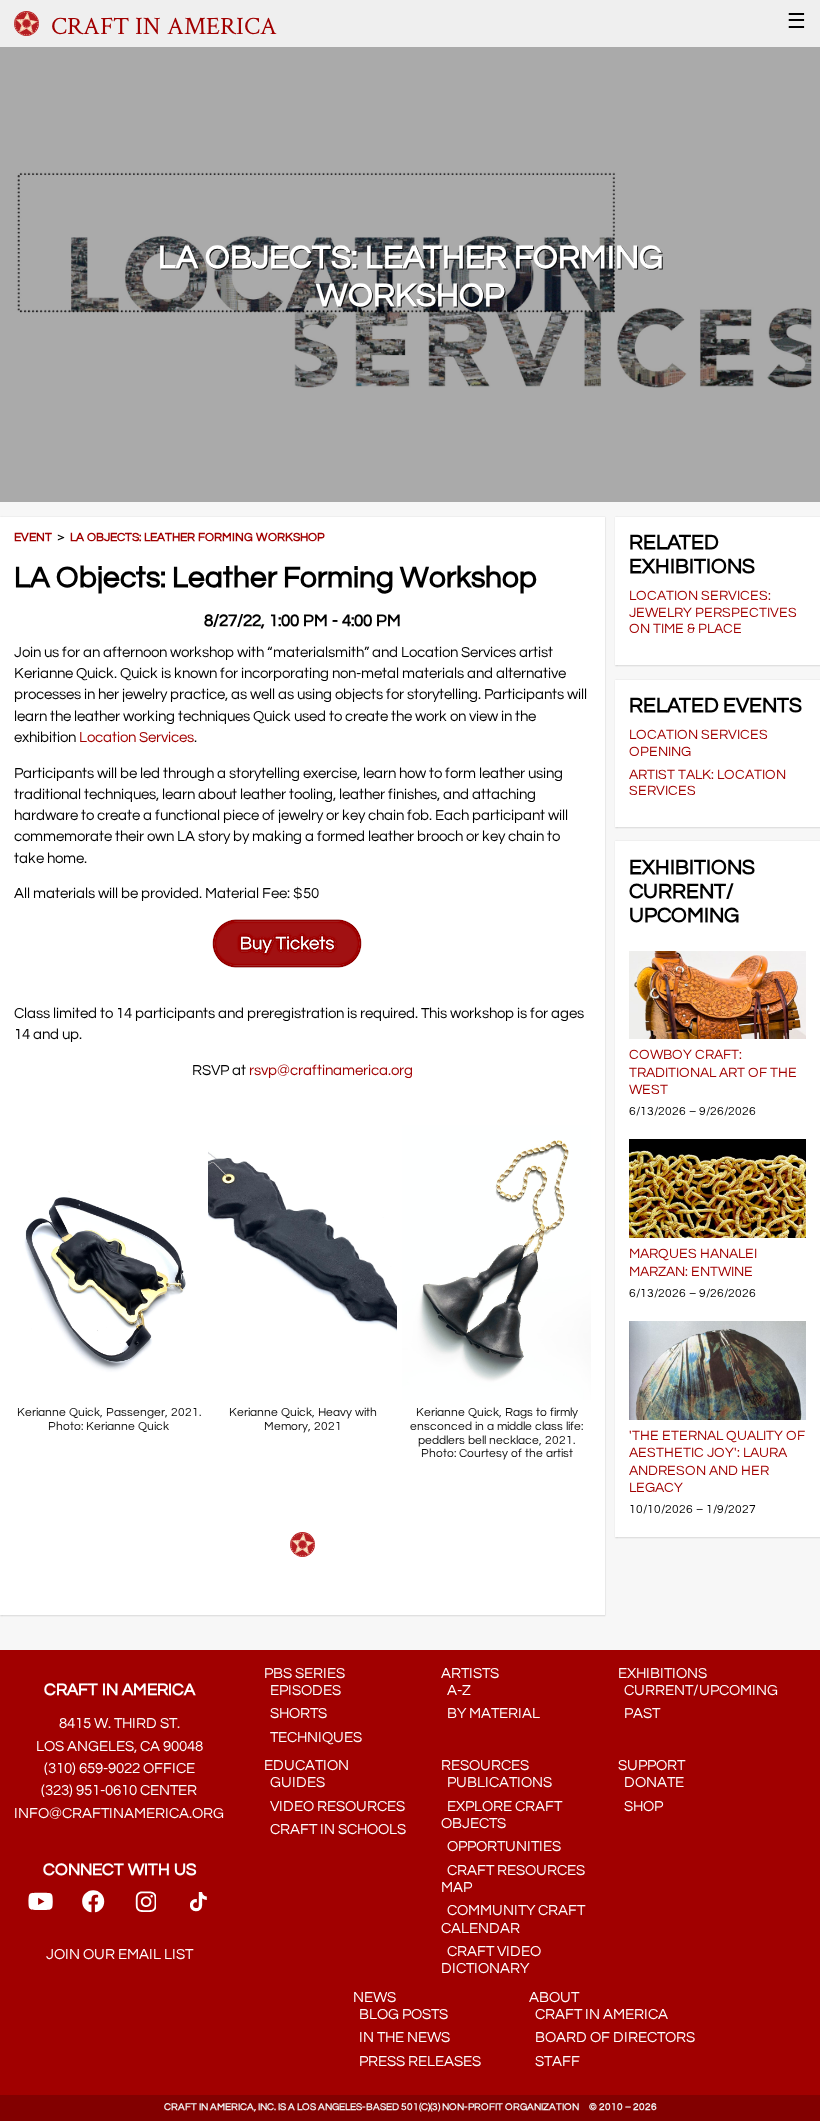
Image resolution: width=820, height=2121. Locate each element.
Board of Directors (612, 2037)
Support (651, 1765)
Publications (496, 1782)
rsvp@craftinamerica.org (331, 1070)
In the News (401, 2037)
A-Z (456, 1690)
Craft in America (598, 2014)
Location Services (136, 737)
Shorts (295, 1713)
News (374, 1997)
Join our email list (119, 1954)
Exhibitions (662, 1673)
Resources (485, 1765)
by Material (490, 1713)
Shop (640, 1806)
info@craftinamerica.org (119, 1813)
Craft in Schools (335, 1829)
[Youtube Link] (40, 1908)
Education (306, 1765)
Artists (470, 1673)
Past (639, 1713)
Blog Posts (400, 2014)
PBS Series (304, 1673)
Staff (554, 2061)
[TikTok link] (198, 1908)
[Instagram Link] (146, 1908)
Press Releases (417, 2061)
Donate (651, 1782)
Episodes (302, 1690)
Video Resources (334, 1806)
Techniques (313, 1737)
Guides (294, 1782)
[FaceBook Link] (93, 1908)
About (554, 1997)
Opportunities (501, 1846)
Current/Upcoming (698, 1690)
